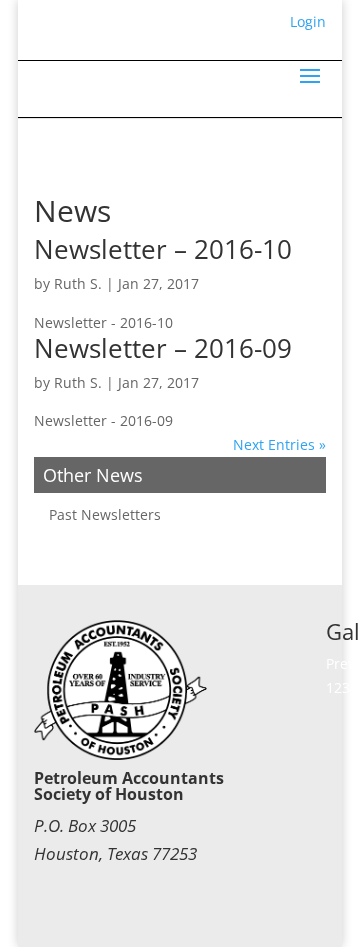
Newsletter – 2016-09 (163, 348)
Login (308, 21)
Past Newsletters (105, 514)
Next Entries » (279, 444)
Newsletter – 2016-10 (163, 249)
